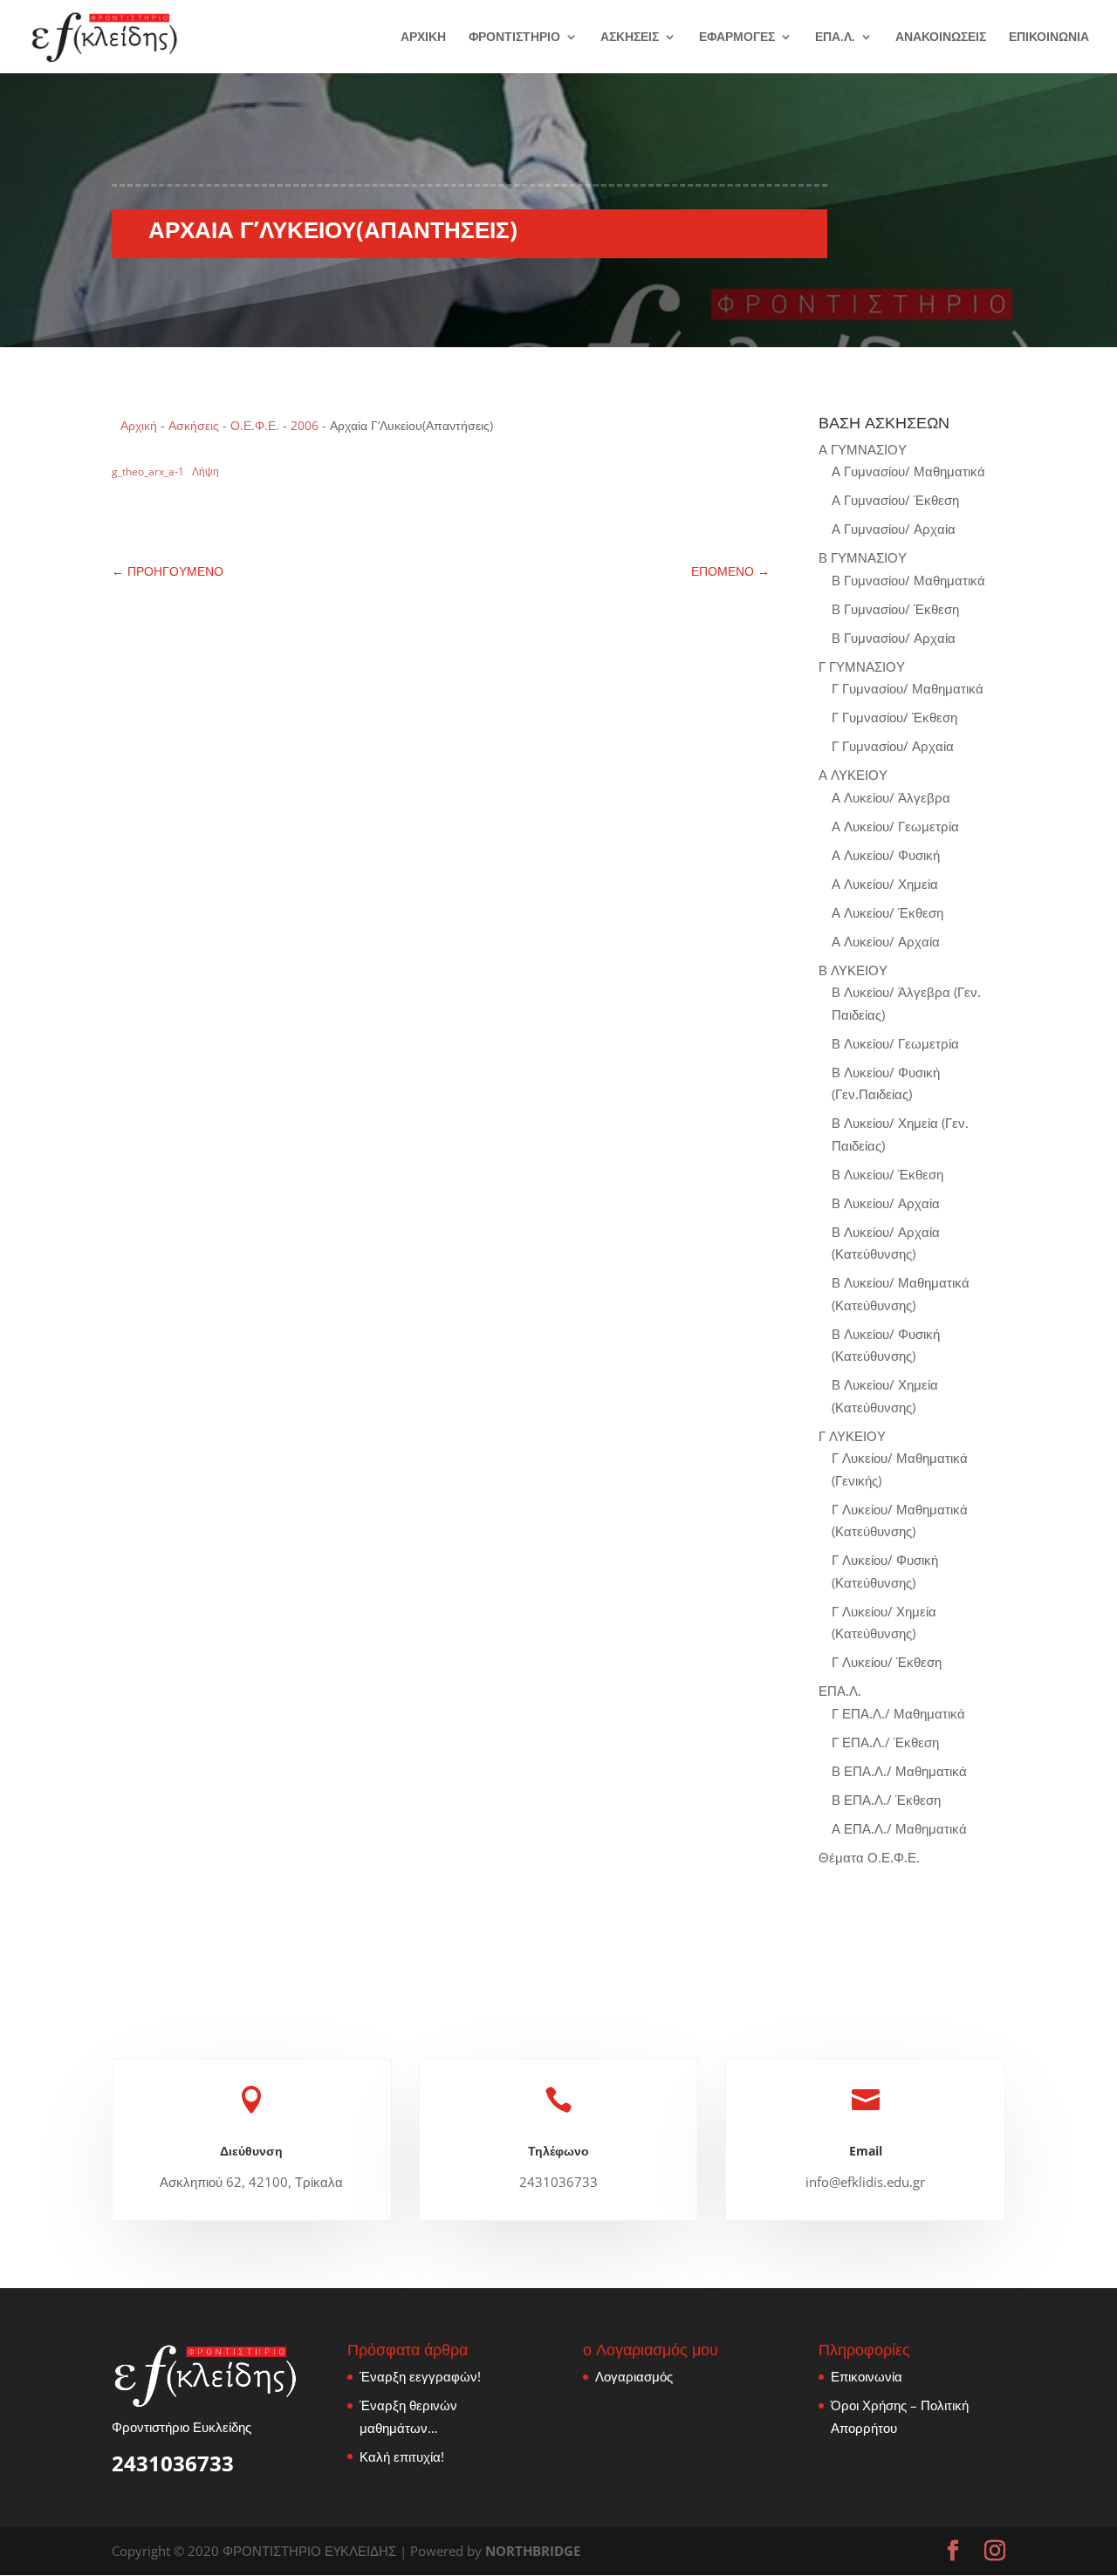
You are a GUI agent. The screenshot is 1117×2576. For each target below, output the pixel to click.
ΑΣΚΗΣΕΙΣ (630, 38)
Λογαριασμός (634, 2376)
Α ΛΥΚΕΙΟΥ (853, 775)
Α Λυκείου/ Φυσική (886, 855)
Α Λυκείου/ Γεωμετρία (895, 826)
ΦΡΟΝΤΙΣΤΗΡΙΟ (514, 38)
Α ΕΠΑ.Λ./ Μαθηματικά (899, 1828)
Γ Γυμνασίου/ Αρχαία (893, 746)
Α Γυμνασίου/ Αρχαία (894, 529)
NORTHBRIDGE (533, 2551)
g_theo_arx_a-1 (148, 471)
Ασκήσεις (194, 425)
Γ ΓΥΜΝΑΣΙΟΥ (862, 666)
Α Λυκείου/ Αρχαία (886, 941)
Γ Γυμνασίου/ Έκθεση (894, 717)
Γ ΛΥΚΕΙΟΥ (852, 1436)
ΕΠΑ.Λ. (835, 38)
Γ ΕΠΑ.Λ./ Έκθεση (885, 1742)
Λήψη (206, 471)
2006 (305, 425)
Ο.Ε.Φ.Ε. (255, 425)
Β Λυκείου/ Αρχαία (886, 1203)
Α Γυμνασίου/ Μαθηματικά (908, 471)
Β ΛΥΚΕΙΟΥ (853, 970)
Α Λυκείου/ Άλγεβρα (891, 797)
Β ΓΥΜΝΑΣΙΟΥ (863, 557)
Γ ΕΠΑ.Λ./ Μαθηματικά (898, 1713)
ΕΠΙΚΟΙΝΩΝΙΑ (1049, 38)
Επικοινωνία (867, 2376)
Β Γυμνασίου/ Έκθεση (895, 609)
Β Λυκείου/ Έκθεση (887, 1174)
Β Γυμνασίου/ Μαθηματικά (908, 580)
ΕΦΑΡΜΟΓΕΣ (737, 38)
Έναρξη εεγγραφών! (420, 2376)
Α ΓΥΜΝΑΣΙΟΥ (863, 449)
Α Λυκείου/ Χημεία (885, 884)
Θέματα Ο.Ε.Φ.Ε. (869, 1857)
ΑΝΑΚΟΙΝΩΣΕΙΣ (941, 38)
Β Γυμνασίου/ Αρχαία (894, 638)
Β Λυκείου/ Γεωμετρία (895, 1043)
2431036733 (173, 2463)
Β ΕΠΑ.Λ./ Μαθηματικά (899, 1771)
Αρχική (139, 425)
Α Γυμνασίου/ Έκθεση (895, 500)
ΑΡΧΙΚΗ (423, 38)
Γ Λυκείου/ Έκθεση (887, 1662)
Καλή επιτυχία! (402, 2456)
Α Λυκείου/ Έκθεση (887, 912)
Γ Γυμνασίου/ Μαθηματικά (908, 688)
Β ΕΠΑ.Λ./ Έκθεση (886, 1800)
